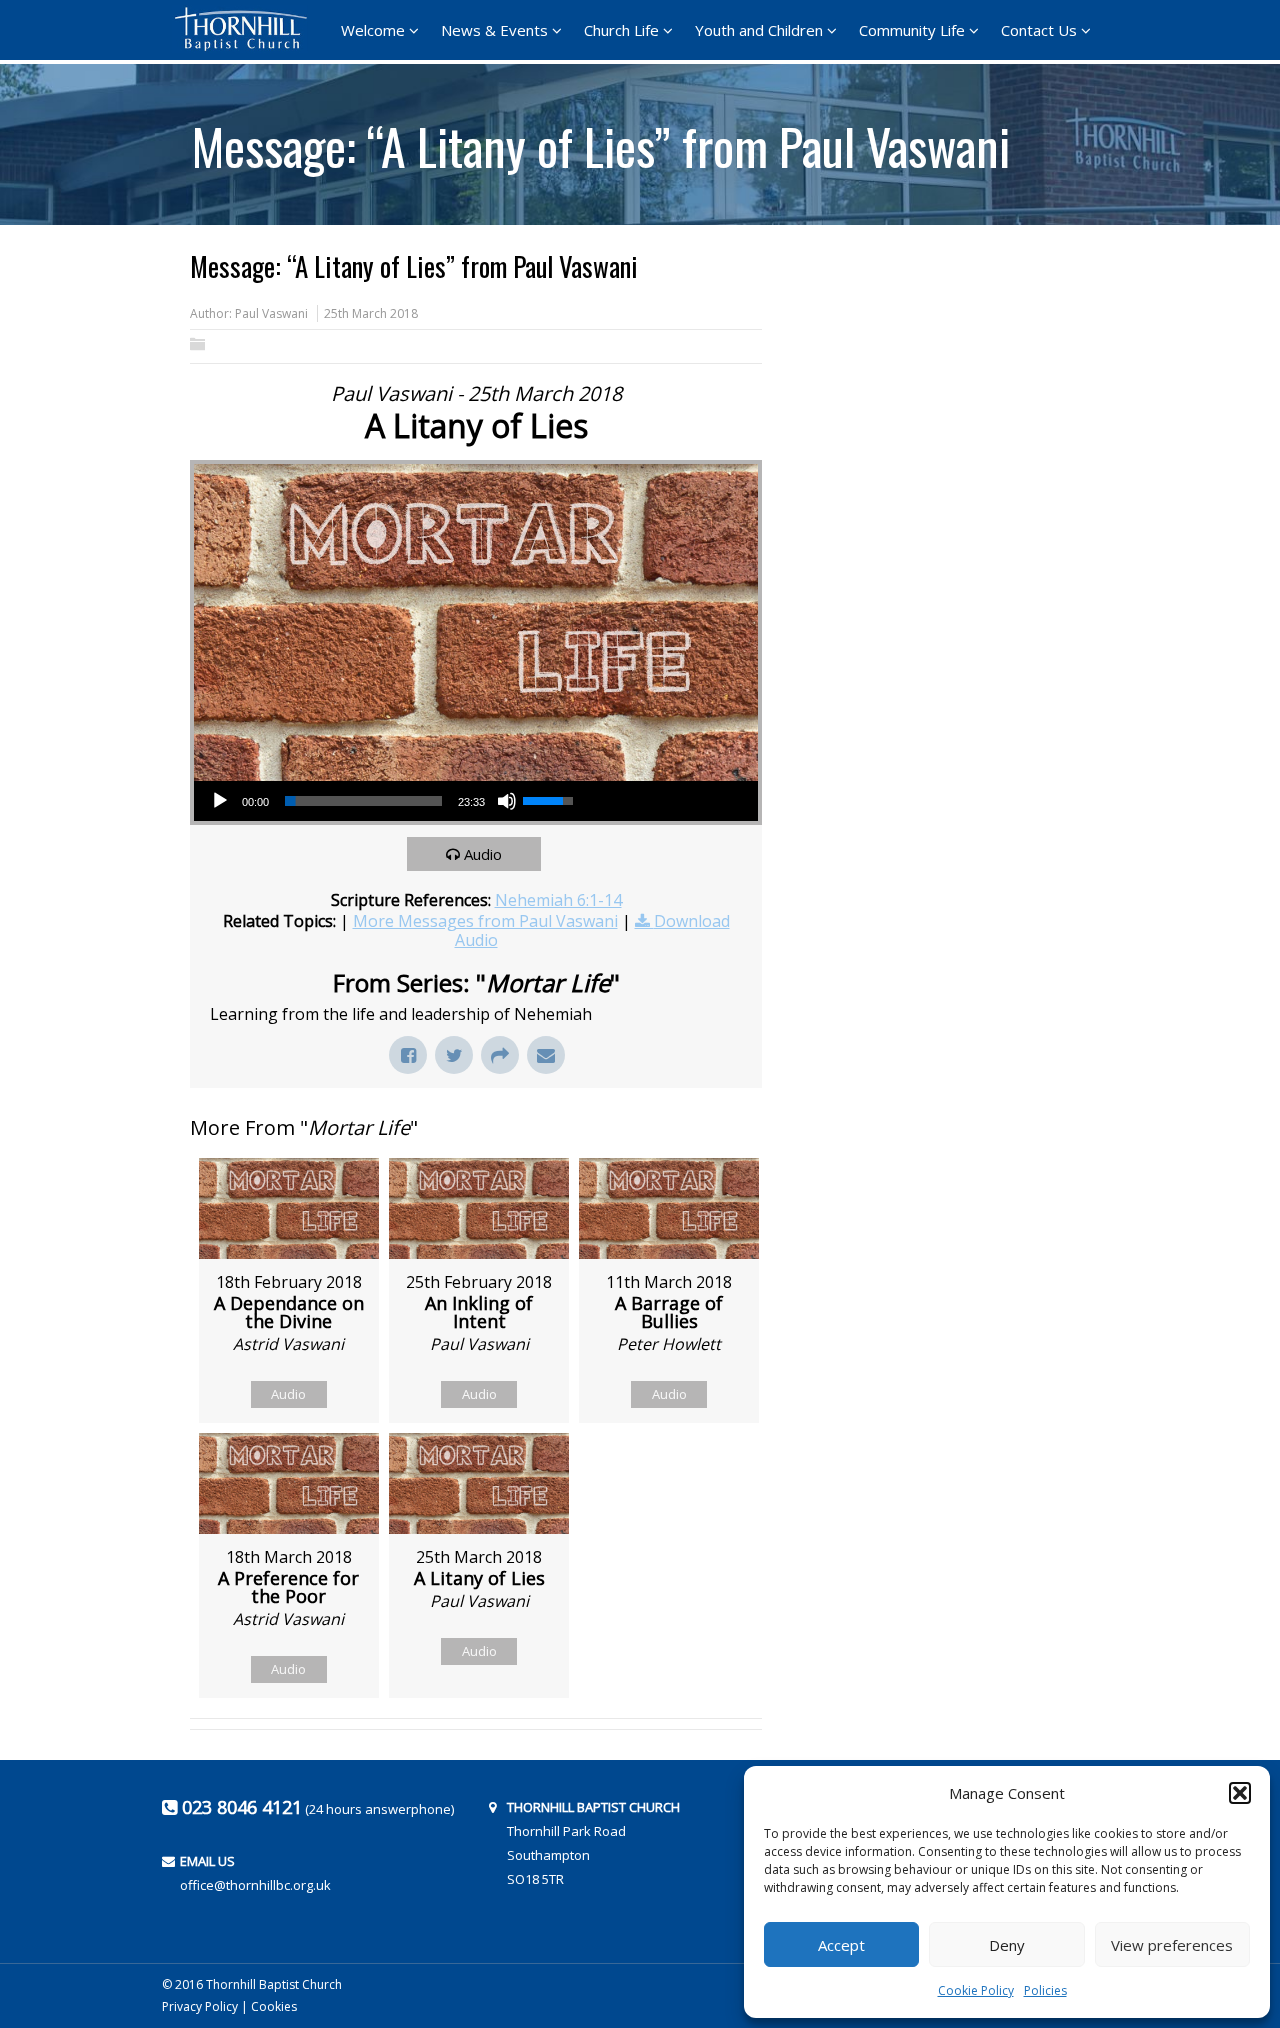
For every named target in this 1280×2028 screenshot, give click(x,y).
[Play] (220, 801)
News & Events (494, 30)
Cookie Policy (976, 1990)
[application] (391, 801)
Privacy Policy (200, 2006)
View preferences (1172, 1945)
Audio (483, 854)
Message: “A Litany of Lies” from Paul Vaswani (601, 139)
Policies (1045, 1990)
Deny (1007, 1945)
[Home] (247, 29)
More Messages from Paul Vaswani (485, 921)
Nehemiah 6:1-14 (558, 900)
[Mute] (507, 801)
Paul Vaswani (271, 313)
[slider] (363, 801)
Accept (841, 1945)
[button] (1240, 1793)
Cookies (274, 2006)
